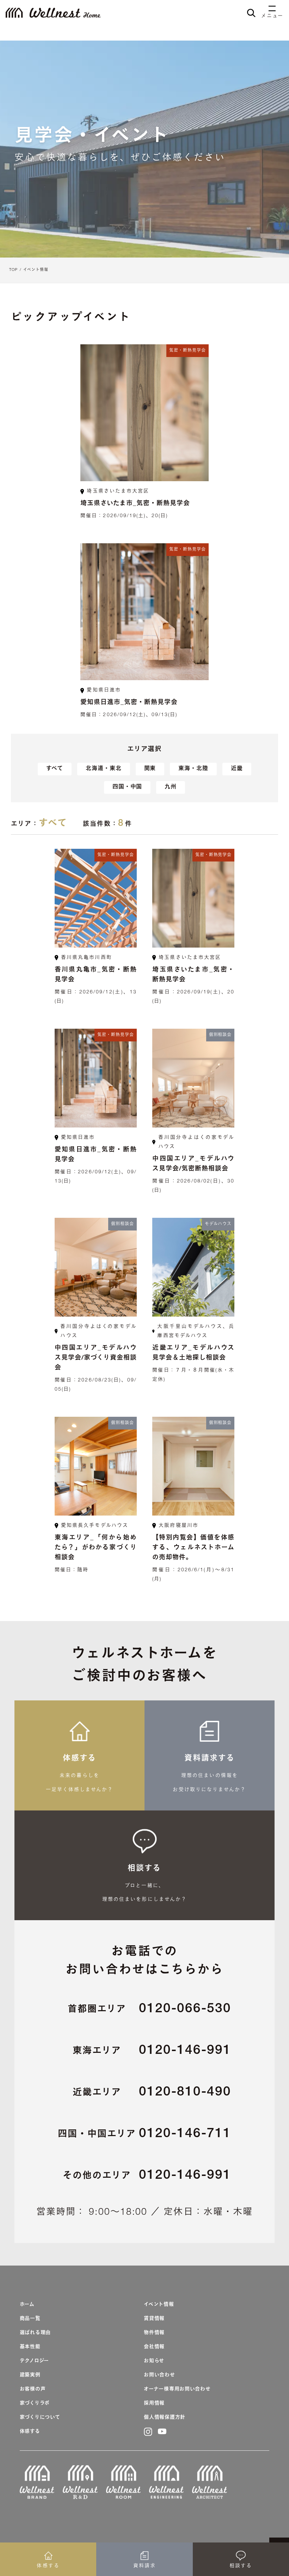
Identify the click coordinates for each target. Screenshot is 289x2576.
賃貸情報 (154, 2319)
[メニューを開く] (272, 9)
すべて (55, 769)
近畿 (237, 769)
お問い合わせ (159, 2375)
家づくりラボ (35, 2403)
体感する (30, 2432)
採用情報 (154, 2403)
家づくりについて (40, 2418)
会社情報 (154, 2347)
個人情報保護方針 (165, 2418)
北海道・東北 (104, 769)
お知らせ (154, 2361)
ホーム (27, 2305)
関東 (150, 769)
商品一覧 (30, 2319)
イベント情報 (36, 270)
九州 (171, 787)
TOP (13, 270)
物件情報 (154, 2333)
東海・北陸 (193, 769)
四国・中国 (127, 787)
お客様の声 (33, 2389)
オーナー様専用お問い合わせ (177, 2389)
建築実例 (30, 2375)
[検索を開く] (251, 13)
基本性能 (30, 2347)
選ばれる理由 (35, 2333)
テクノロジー (34, 2361)
